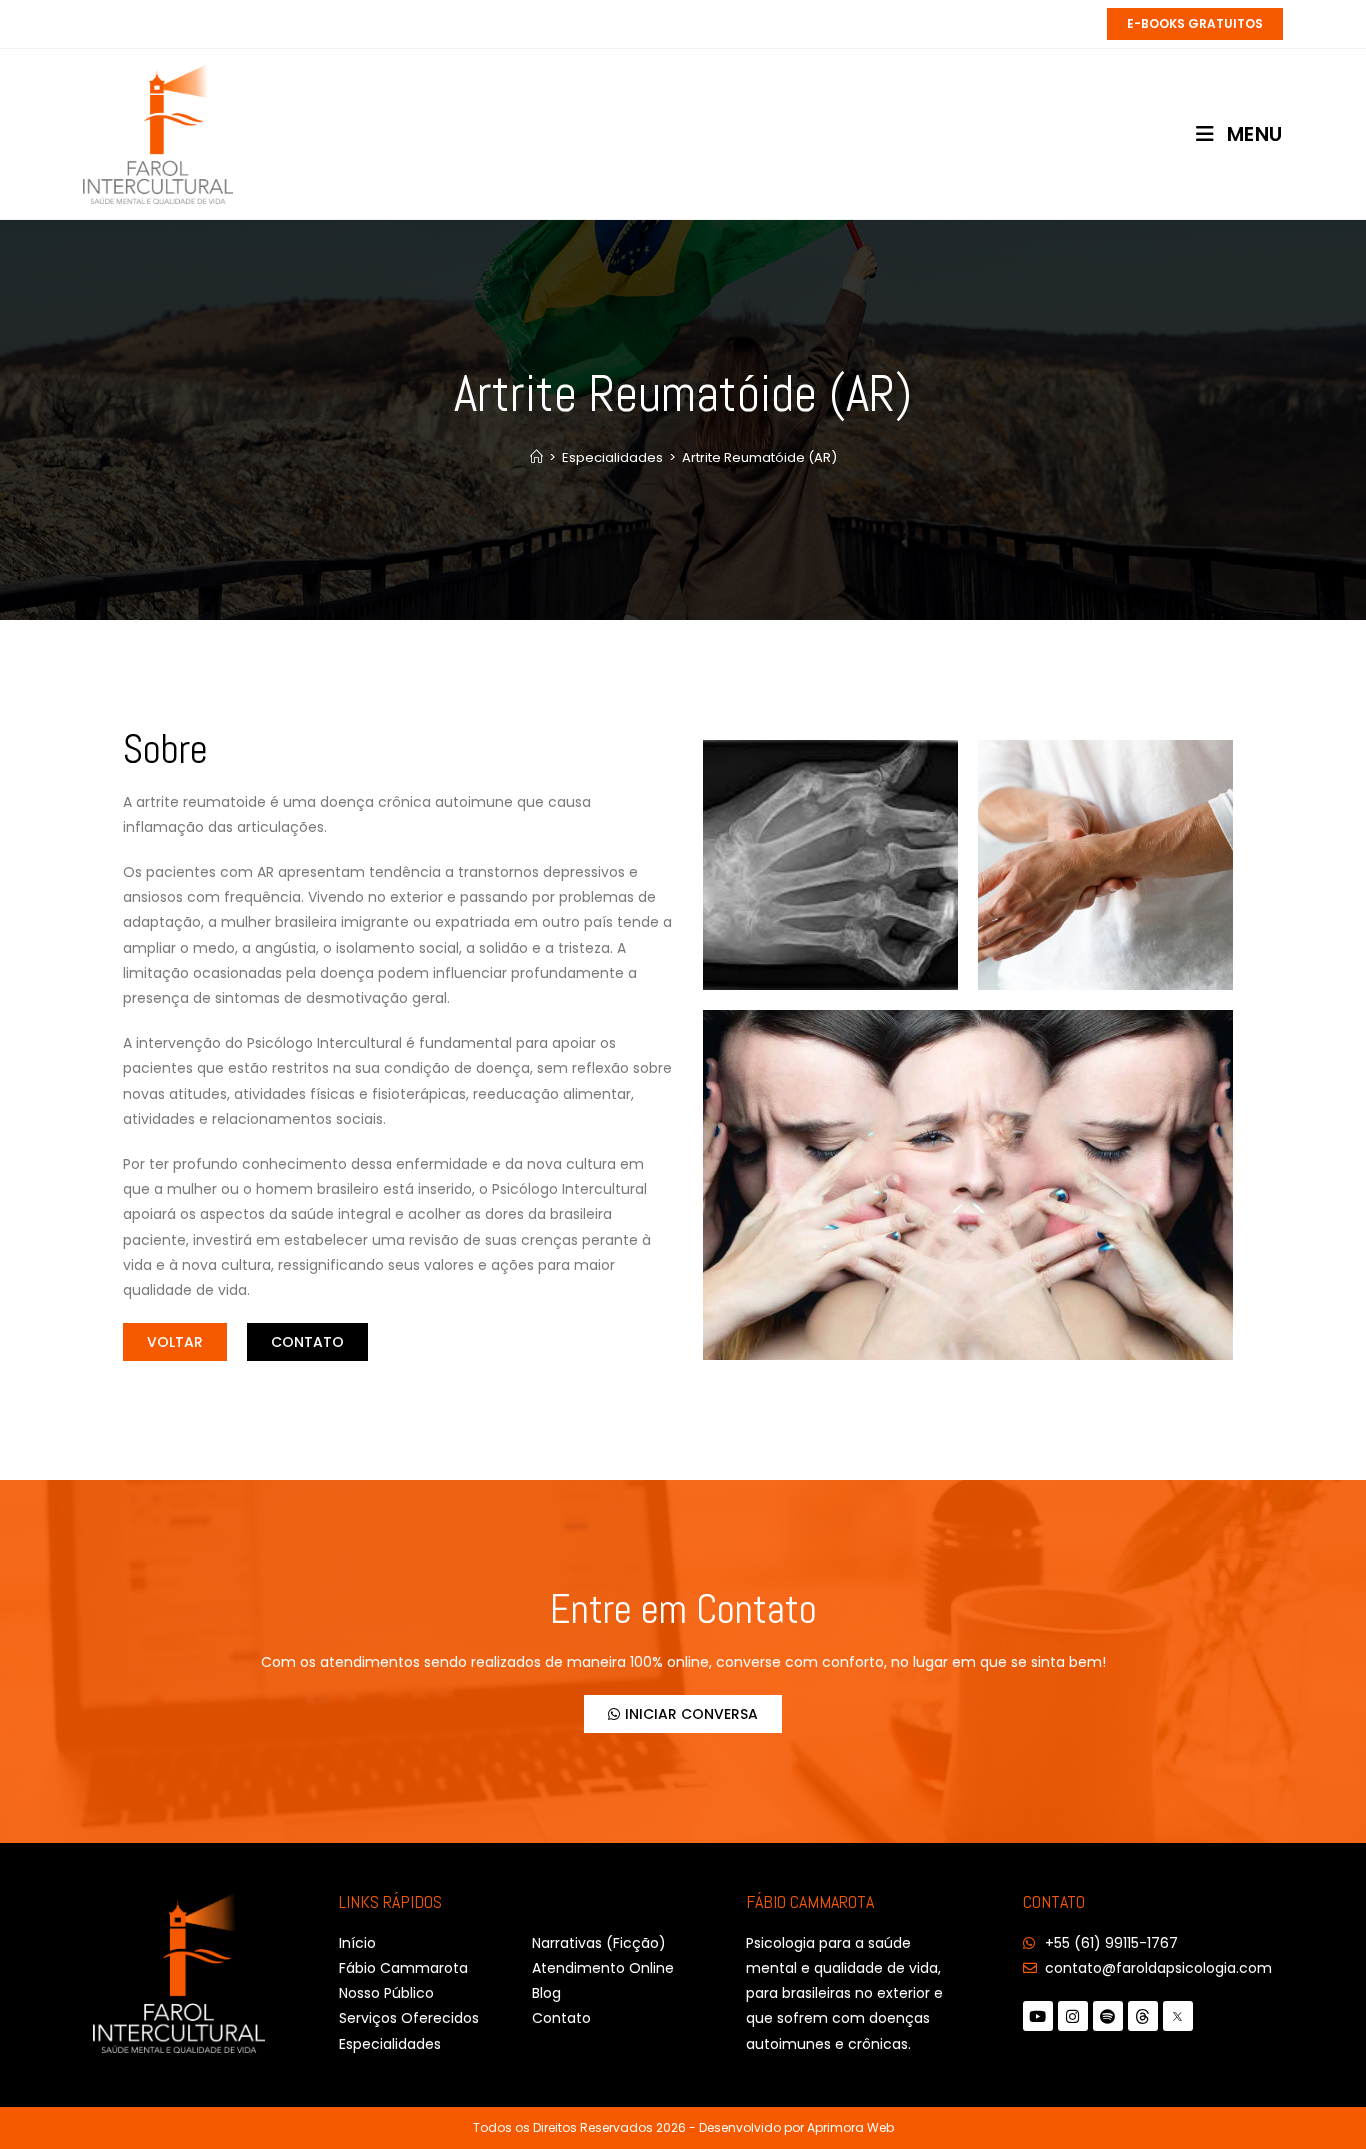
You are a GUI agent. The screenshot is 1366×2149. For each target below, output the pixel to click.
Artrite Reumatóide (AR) (759, 457)
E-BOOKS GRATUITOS (1195, 23)
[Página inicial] (536, 457)
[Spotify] (1108, 2016)
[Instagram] (1073, 2016)
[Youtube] (1038, 2016)
